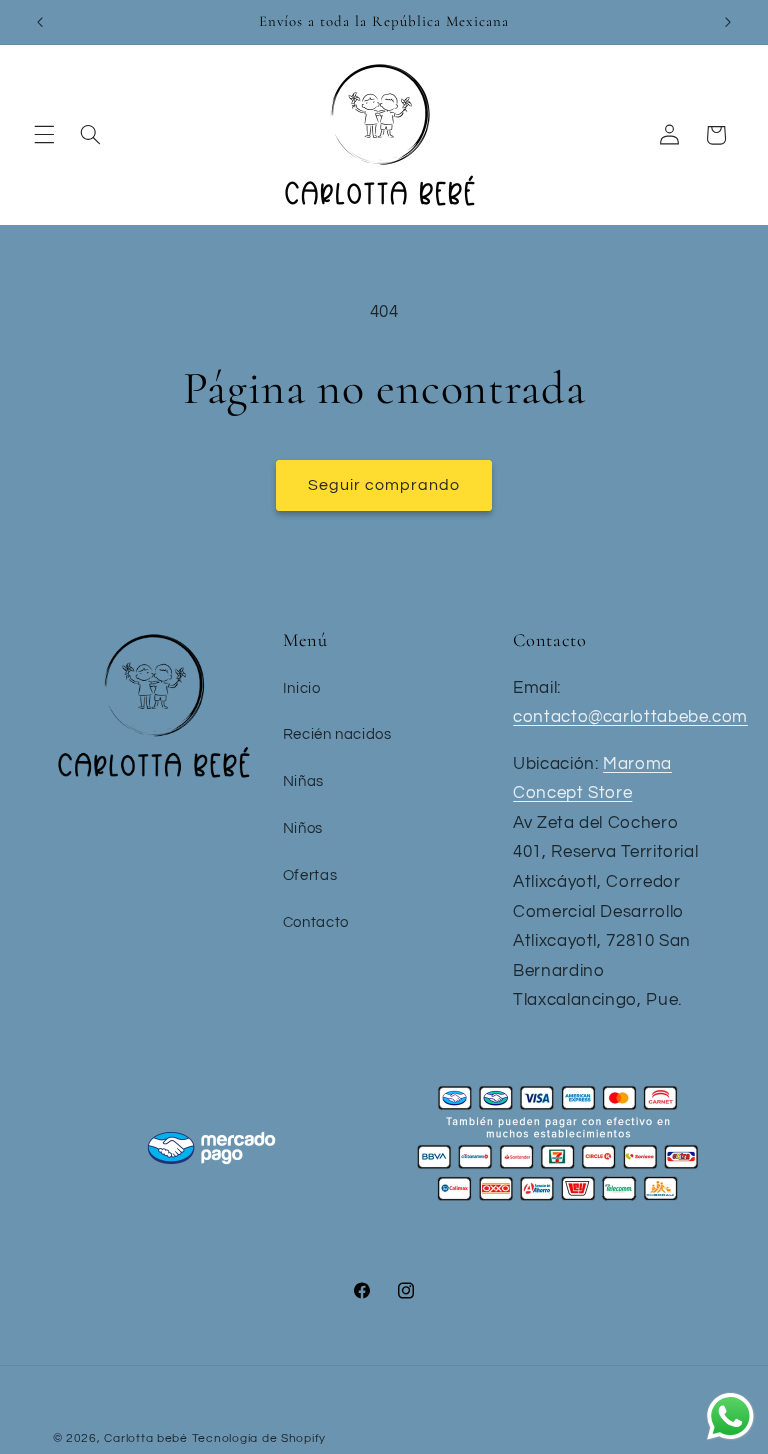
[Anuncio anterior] (40, 22)
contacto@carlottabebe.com (630, 717)
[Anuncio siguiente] (728, 22)
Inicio (302, 688)
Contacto (316, 922)
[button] (44, 135)
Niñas (303, 781)
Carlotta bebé (146, 1438)
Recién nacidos (337, 734)
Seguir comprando (384, 485)
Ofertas (310, 875)
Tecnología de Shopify (259, 1438)
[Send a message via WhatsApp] (730, 1416)
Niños (303, 828)
